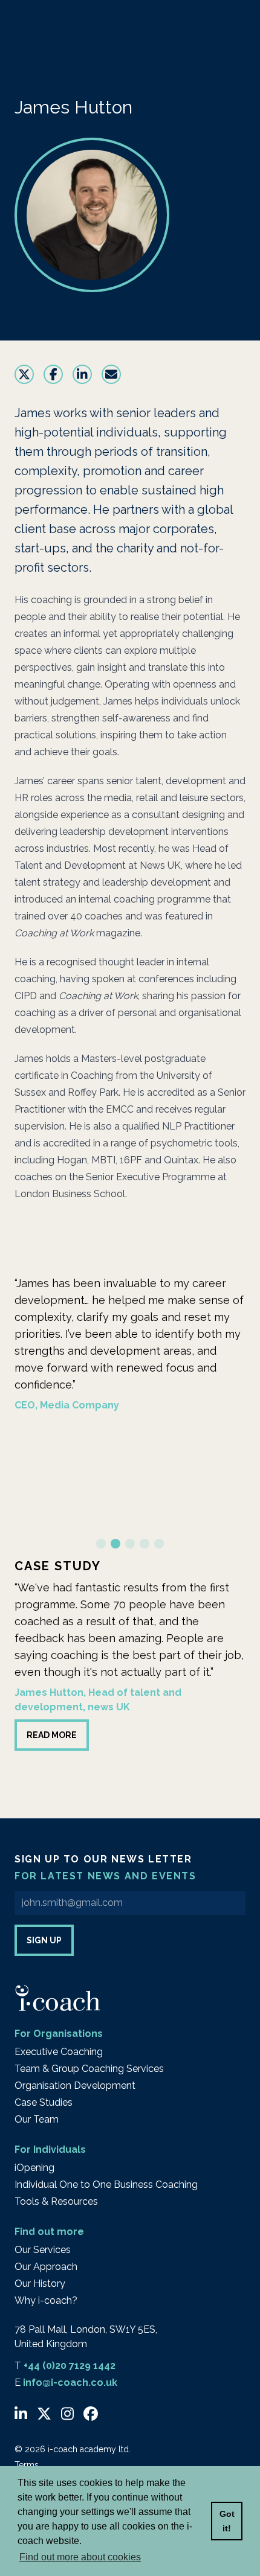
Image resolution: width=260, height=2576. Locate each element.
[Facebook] (91, 2414)
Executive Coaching (59, 2052)
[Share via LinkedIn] (82, 374)
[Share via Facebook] (53, 374)
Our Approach (46, 2267)
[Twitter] (44, 2414)
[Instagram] (67, 2414)
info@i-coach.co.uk (70, 2383)
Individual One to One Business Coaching (106, 2184)
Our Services (43, 2250)
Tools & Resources (56, 2201)
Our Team (37, 2119)
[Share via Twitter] (24, 374)
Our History (40, 2284)
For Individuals (50, 2149)
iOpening (34, 2168)
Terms (27, 2465)
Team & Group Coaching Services (89, 2069)
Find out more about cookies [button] (80, 2557)
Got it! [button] (227, 2521)
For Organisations (59, 2034)
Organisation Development (75, 2085)
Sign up (44, 1940)
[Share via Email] (111, 374)
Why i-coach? (46, 2300)
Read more (52, 1735)
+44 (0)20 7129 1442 (70, 2366)
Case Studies (44, 2102)
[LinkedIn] (21, 2414)
